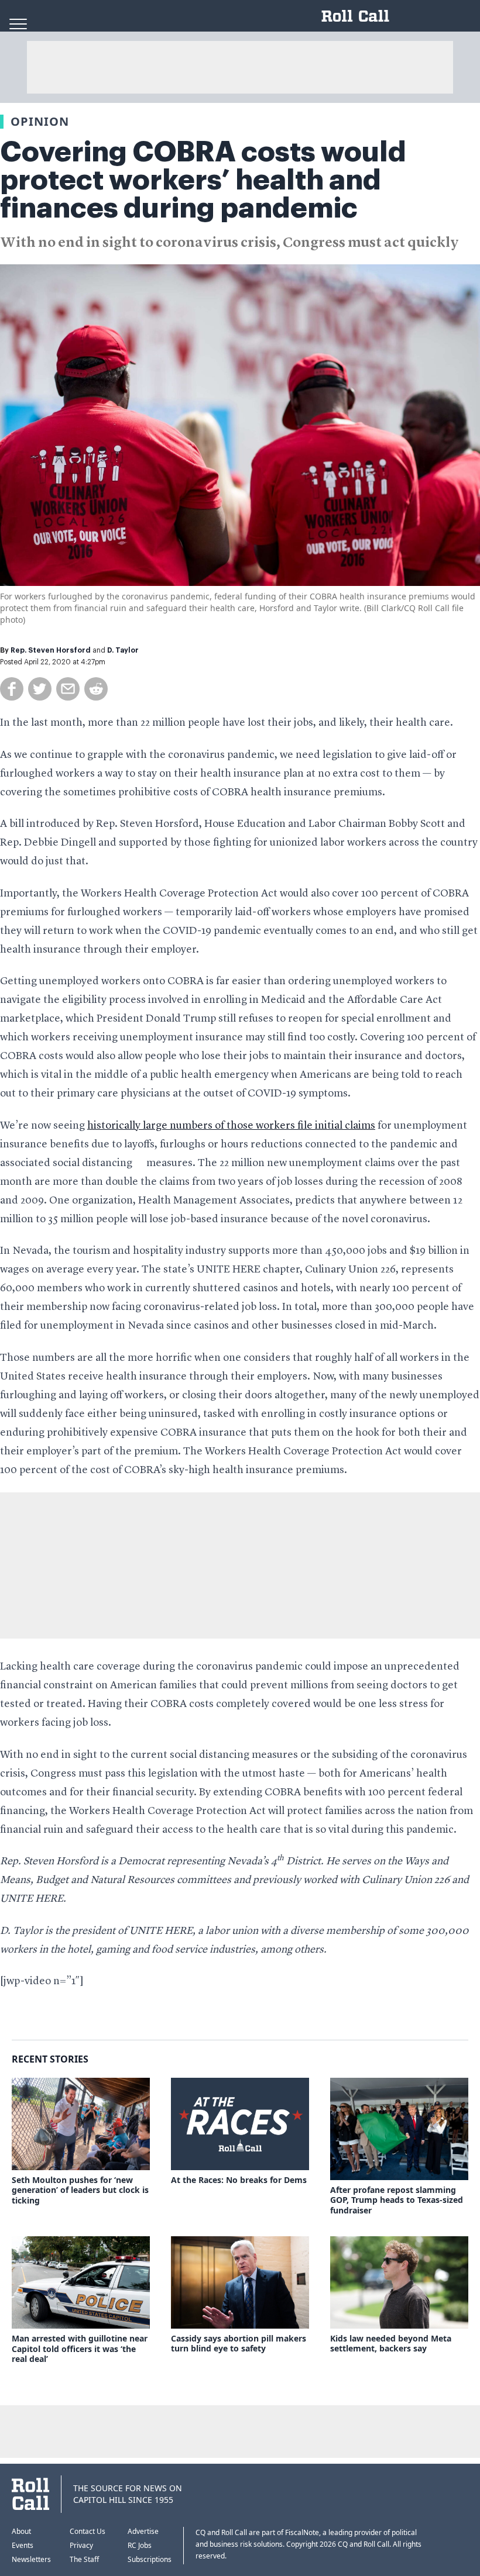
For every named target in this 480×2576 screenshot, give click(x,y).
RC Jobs (140, 2545)
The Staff (84, 2559)
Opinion (40, 121)
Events (23, 2545)
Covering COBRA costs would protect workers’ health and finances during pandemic (203, 180)
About (21, 2531)
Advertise (143, 2531)
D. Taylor (123, 650)
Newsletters (31, 2559)
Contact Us (88, 2531)
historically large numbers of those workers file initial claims (231, 1126)
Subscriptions (150, 2559)
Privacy (81, 2545)
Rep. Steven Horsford (51, 650)
